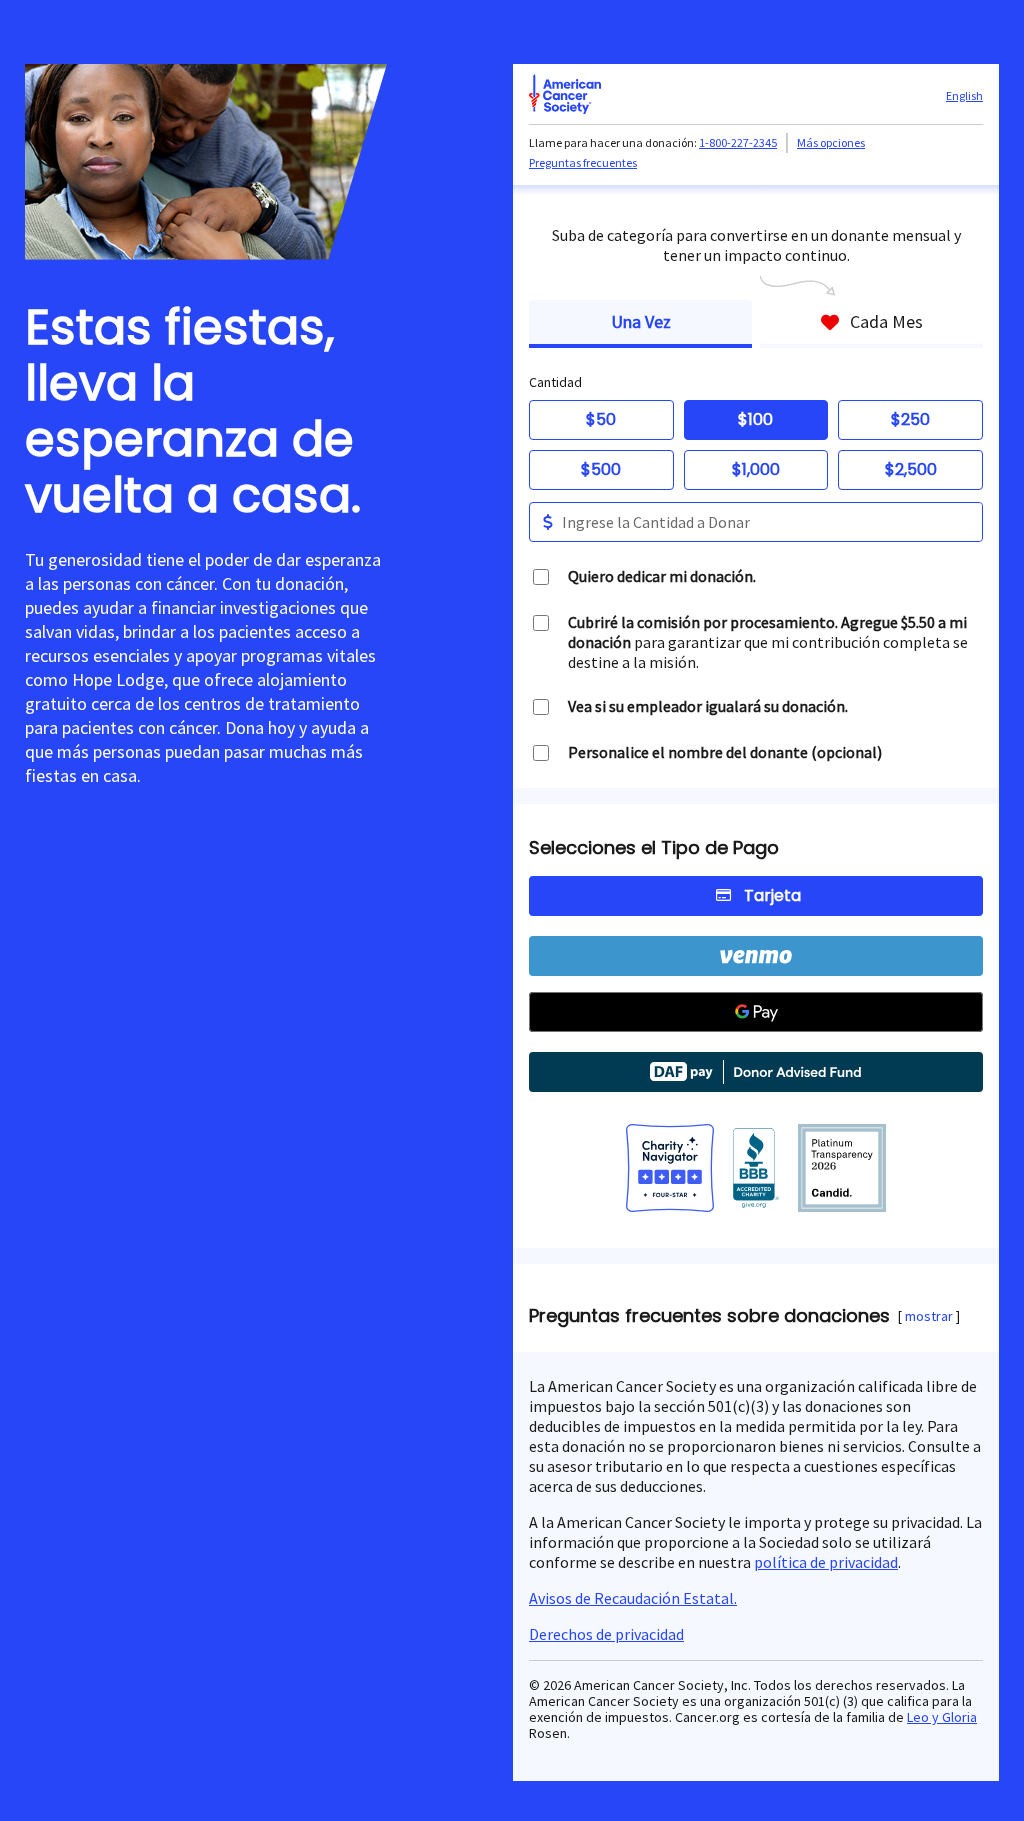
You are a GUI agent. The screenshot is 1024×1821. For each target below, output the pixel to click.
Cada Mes (886, 321)
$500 (601, 469)
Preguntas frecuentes (583, 162)
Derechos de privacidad (606, 1634)
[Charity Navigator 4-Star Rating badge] (670, 1170)
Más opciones (831, 142)
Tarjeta (772, 895)
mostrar (929, 1316)
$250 (910, 419)
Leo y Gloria (942, 1717)
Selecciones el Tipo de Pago (654, 848)
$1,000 (756, 469)
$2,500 (911, 469)
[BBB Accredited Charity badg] (756, 1170)
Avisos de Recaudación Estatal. (633, 1598)
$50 (601, 419)
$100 (755, 419)
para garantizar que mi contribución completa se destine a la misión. (768, 642)
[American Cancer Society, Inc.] (842, 1170)
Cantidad (555, 382)
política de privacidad (826, 1562)
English (964, 95)
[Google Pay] (756, 1012)
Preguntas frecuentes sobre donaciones (709, 1316)
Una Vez (641, 321)
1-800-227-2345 (738, 142)
